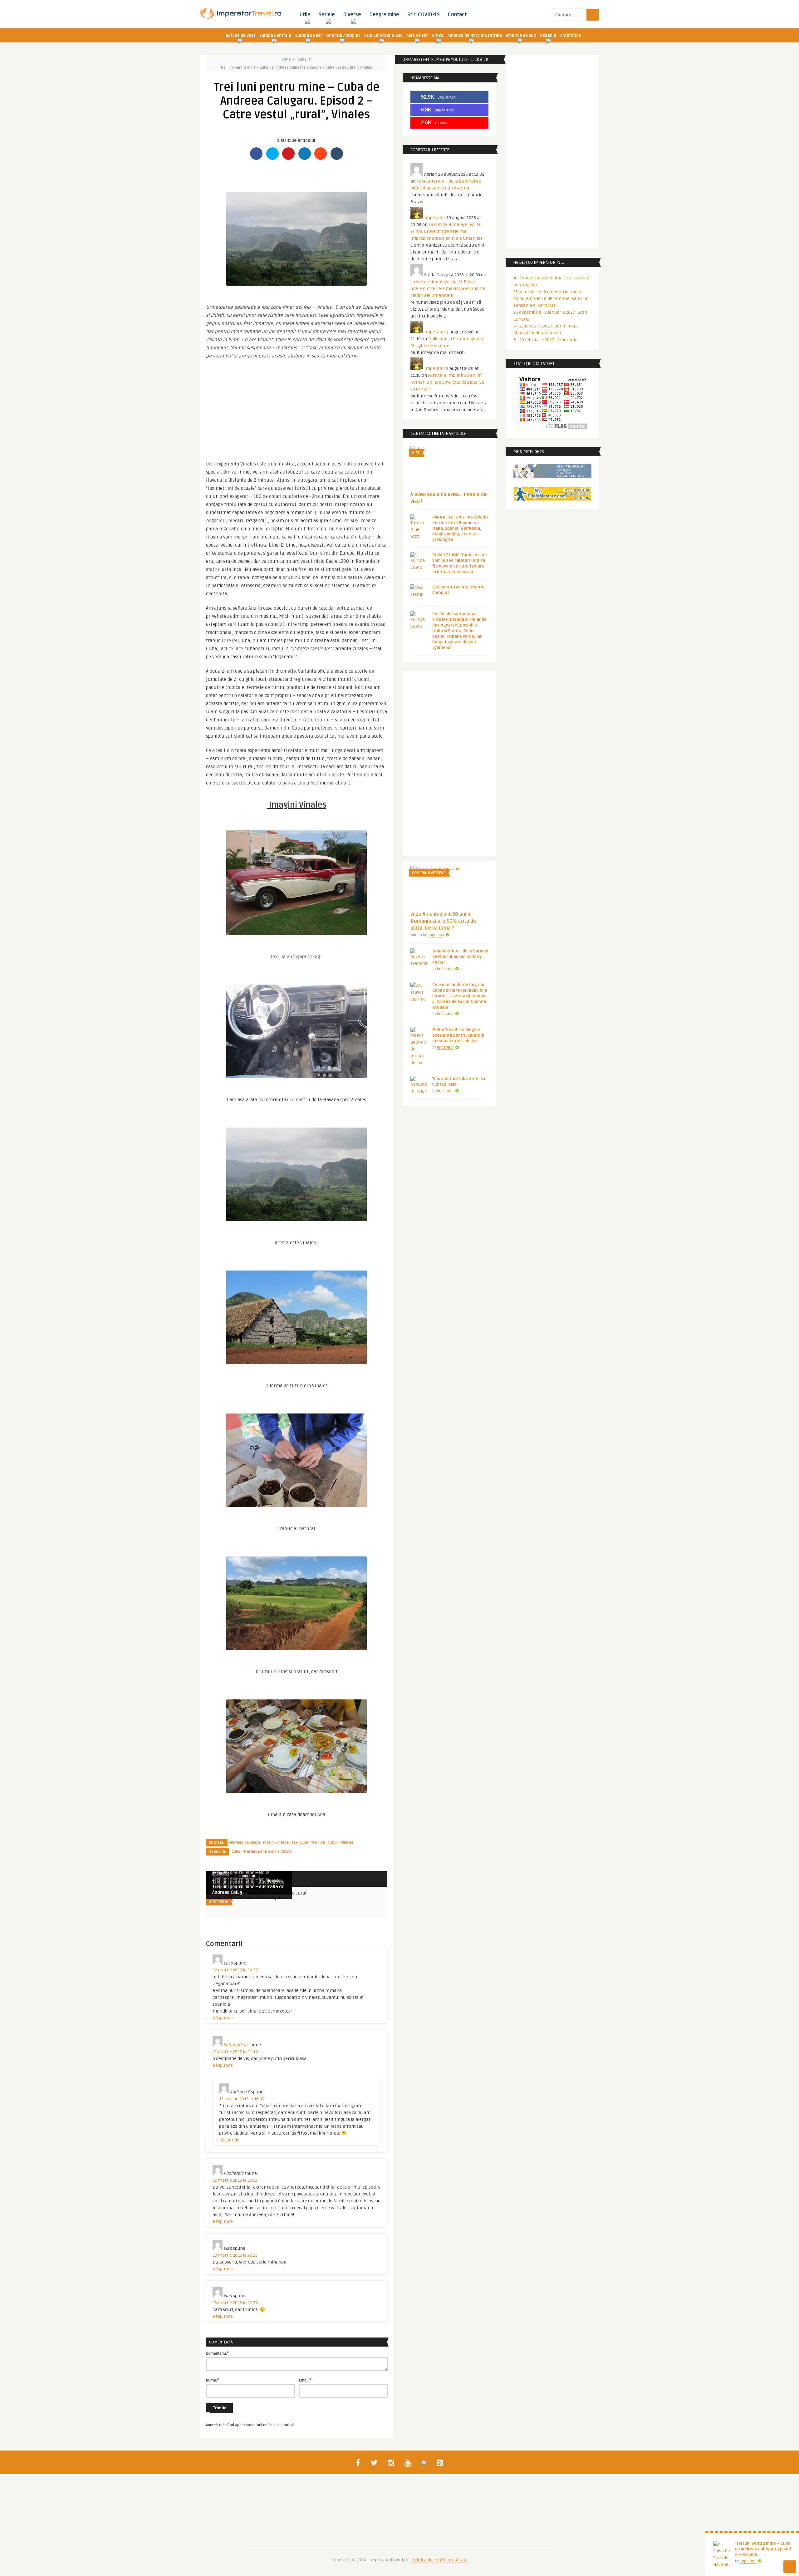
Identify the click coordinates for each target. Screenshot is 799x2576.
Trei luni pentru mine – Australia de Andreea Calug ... (248, 1890)
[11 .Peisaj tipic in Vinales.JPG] (297, 236)
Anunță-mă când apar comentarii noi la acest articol (250, 2425)
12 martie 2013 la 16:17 (242, 2099)
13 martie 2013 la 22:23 (235, 2255)
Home (286, 59)
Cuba (302, 59)
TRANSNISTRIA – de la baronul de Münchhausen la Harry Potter (460, 957)
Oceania (548, 36)
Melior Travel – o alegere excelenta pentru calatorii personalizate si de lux (458, 1035)
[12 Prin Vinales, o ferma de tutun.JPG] (297, 1314)
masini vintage (276, 1843)
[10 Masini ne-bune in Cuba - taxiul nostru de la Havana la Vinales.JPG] (297, 1028)
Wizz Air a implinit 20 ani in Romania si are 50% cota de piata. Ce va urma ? (447, 382)
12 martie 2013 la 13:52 (235, 2180)
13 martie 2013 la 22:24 (235, 2303)
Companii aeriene (429, 873)
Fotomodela (235, 2045)
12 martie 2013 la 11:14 (235, 2052)
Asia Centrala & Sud (383, 36)
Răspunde (223, 2018)
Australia (219, 1902)
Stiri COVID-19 (424, 15)
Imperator (247, 1876)
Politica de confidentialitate (439, 2560)
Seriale (327, 15)
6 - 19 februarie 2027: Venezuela (545, 340)
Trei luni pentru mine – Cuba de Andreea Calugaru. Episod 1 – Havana (763, 2549)
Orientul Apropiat (343, 36)
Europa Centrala (275, 36)
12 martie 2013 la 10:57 (235, 1970)
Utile (305, 15)
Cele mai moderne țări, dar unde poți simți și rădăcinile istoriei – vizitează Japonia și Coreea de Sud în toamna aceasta (460, 996)
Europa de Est (309, 36)
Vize (416, 453)
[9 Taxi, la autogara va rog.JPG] (297, 879)
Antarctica (571, 36)
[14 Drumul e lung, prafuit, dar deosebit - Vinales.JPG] (297, 1600)
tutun (333, 1843)
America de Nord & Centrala (475, 36)
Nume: (212, 2380)
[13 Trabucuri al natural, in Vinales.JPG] (297, 1457)
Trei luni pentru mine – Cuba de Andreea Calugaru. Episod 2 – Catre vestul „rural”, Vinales (297, 68)
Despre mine (384, 15)
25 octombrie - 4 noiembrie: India (547, 292)
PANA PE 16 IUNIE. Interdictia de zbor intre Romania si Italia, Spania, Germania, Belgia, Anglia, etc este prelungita (460, 528)
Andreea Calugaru (245, 1843)
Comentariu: (217, 2353)
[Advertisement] (297, 407)
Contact (457, 15)
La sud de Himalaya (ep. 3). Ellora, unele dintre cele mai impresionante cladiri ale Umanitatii (448, 231)
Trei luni (318, 1843)
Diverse (352, 15)
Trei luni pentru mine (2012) (268, 1852)
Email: (305, 2380)
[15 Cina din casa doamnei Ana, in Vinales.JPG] (297, 1743)
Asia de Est (417, 36)
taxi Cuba (300, 1843)
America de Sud (521, 36)
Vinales (347, 1843)
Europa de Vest (241, 36)
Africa (438, 36)
